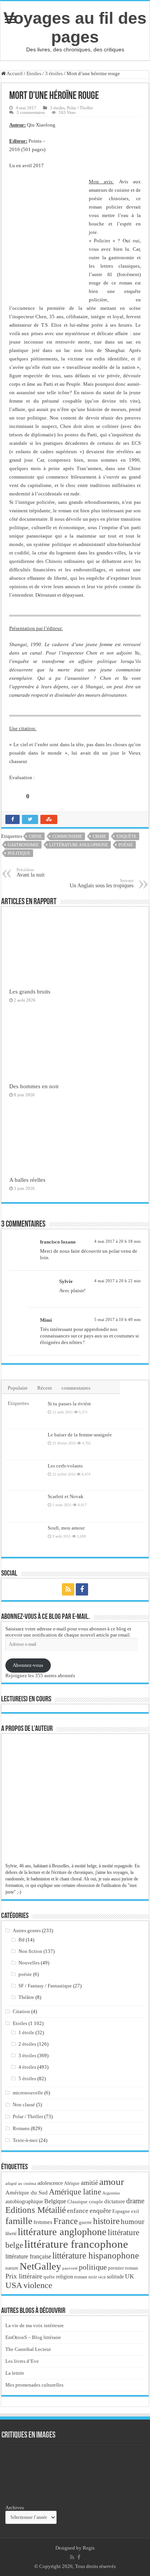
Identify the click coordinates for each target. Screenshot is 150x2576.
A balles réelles (27, 1180)
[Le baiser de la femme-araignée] (25, 1444)
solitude (115, 2277)
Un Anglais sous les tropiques (102, 883)
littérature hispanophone (96, 2255)
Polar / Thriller (80, 108)
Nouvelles (29, 1963)
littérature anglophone (79, 845)
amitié (89, 2183)
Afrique (72, 2183)
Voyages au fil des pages (75, 27)
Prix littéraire (24, 2276)
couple (96, 2202)
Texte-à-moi (25, 2140)
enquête (127, 836)
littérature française (28, 2256)
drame (135, 2201)
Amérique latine (75, 2192)
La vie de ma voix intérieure (35, 2325)
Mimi (46, 1320)
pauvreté (70, 2268)
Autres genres (27, 1930)
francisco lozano (58, 1242)
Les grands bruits (30, 991)
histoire (106, 2221)
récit (102, 2277)
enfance (78, 2211)
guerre (85, 2222)
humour (132, 2222)
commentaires (76, 1388)
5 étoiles (27, 2078)
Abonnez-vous (28, 1665)
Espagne (121, 2211)
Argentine (111, 2193)
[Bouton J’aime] (15, 796)
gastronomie (23, 845)
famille (19, 2221)
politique (19, 853)
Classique (77, 2202)
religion (65, 2277)
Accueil (14, 73)
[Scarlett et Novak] (25, 1506)
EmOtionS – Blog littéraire (33, 2337)
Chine (35, 836)
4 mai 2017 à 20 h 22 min (117, 1281)
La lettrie (15, 2373)
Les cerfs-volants (65, 1466)
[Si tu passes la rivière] (25, 1413)
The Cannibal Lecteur (28, 2349)
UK (130, 2276)
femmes (43, 2222)
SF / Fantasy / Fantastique (45, 1986)
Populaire (18, 1388)
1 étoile (26, 2032)
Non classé (24, 2105)
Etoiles (34, 73)
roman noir (86, 2277)
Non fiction (30, 1951)
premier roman (123, 2268)
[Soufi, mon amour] (25, 1538)
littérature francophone (76, 2244)
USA (14, 2285)
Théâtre (26, 1997)
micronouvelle (28, 2093)
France (66, 2221)
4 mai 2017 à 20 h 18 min (117, 1241)
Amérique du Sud (27, 2192)
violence (38, 2285)
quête (49, 2277)
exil (135, 2211)
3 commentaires (31, 112)
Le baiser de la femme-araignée (80, 1435)
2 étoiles (27, 2044)
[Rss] (68, 1589)
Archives (15, 2508)
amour (112, 2181)
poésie (126, 845)
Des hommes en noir (34, 1086)
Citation (21, 2011)
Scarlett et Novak (66, 1496)
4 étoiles (27, 2067)
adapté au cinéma (21, 2183)
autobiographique (24, 2202)
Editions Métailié (36, 2210)
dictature (115, 2201)
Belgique (55, 2201)
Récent (45, 1388)
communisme (67, 836)
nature (12, 2268)
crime (99, 836)
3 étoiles (54, 73)
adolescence (50, 2183)
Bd (22, 1940)
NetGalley (40, 2266)
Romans (21, 2128)
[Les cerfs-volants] (25, 1475)
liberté (11, 2234)
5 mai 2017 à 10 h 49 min (117, 1319)
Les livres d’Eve (22, 2361)
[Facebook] (82, 1589)
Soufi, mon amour (66, 1528)
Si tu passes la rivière (69, 1404)
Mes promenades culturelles (34, 2385)
